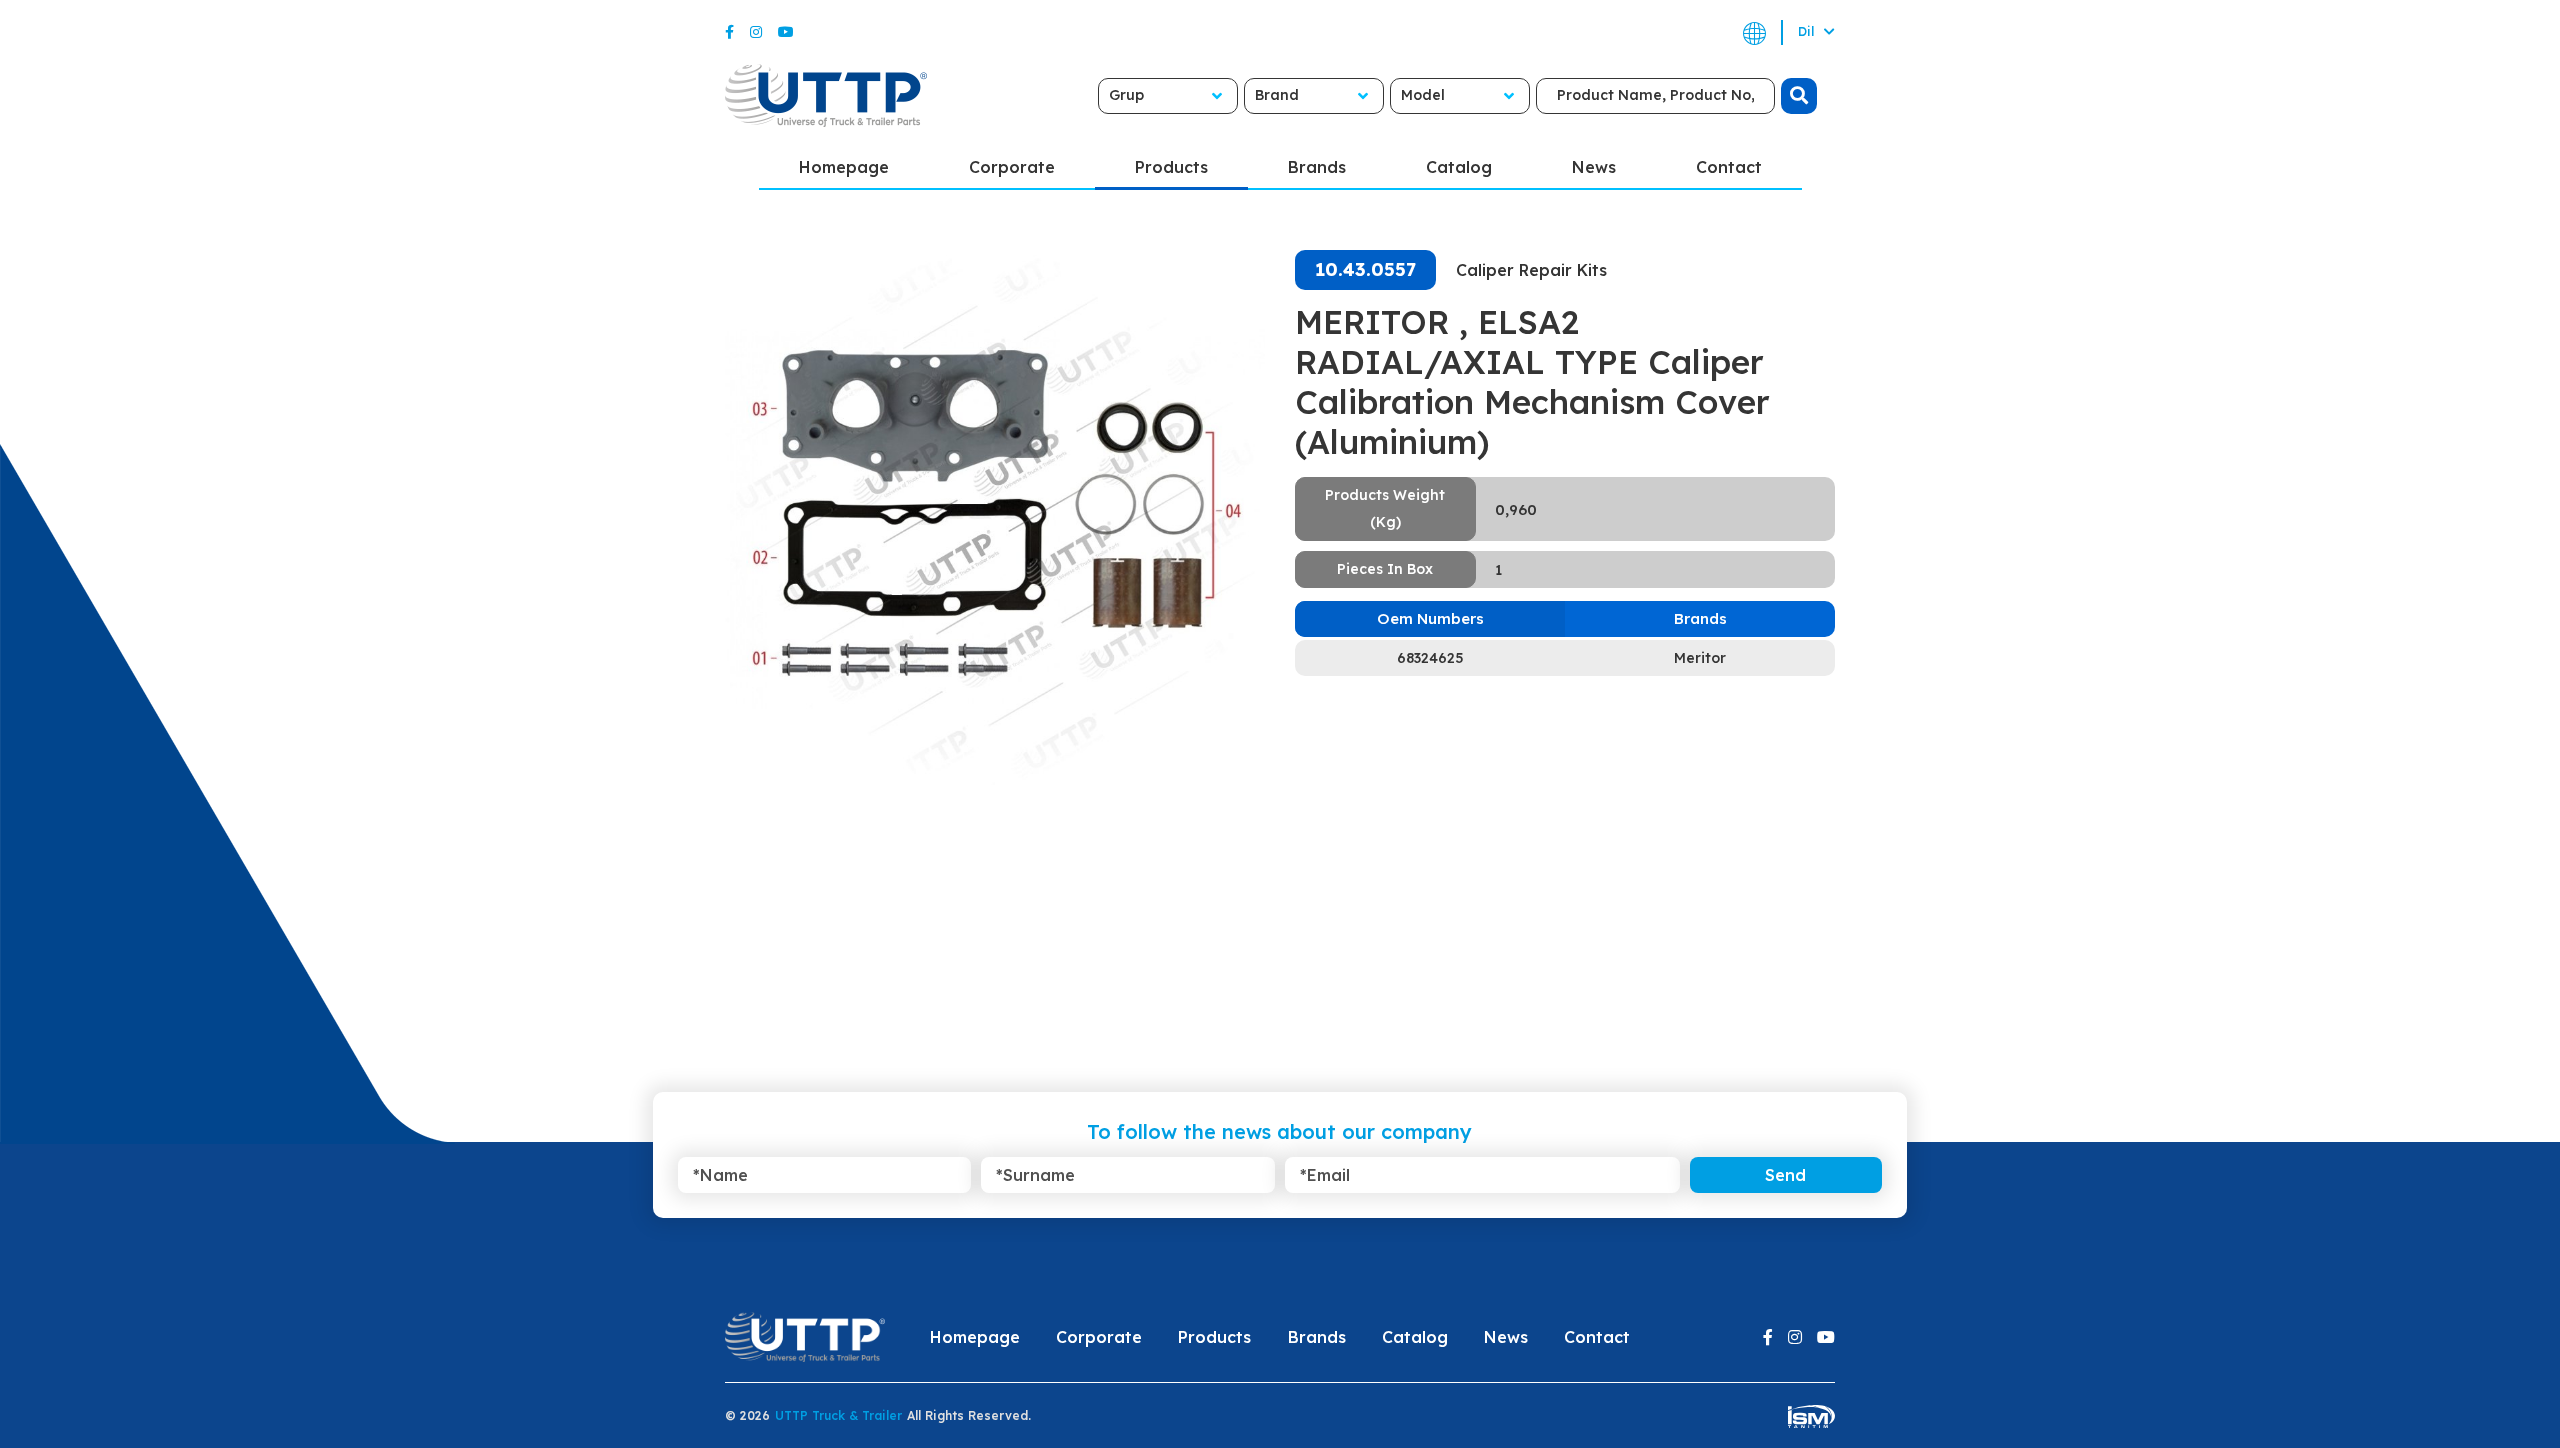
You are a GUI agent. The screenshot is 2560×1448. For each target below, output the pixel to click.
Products (1171, 167)
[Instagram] (756, 32)
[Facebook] (729, 32)
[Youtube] (786, 32)
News (1594, 167)
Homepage (844, 167)
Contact (1729, 167)
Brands (1317, 167)
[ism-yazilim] (1811, 1415)
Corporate (1012, 167)
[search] (1799, 96)
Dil (1808, 31)
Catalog (1459, 167)
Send (1785, 1175)
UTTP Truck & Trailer (838, 1415)
